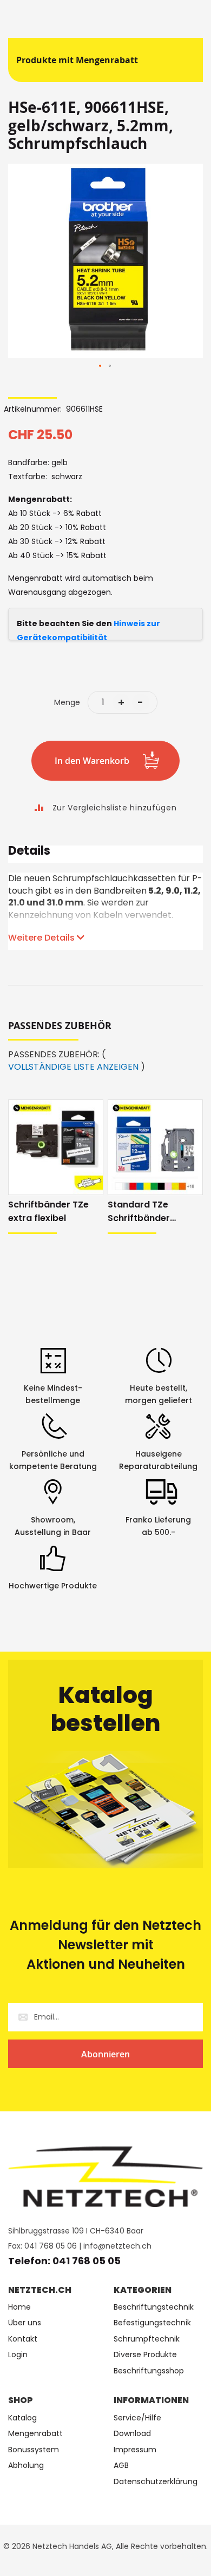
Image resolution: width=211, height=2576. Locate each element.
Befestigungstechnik (152, 2323)
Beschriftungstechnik (154, 2307)
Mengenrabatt (35, 2434)
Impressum (135, 2450)
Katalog (22, 2418)
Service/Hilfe (137, 2418)
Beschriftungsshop (149, 2371)
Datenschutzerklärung (156, 2482)
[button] (101, 366)
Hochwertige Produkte (53, 1586)
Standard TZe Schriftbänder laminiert (139, 1212)
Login (18, 2355)
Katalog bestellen (106, 1709)
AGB (121, 2466)
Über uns (25, 2323)
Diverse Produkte (145, 2355)
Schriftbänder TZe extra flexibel (48, 1211)
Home (19, 2307)
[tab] (105, 854)
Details (29, 852)
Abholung (26, 2466)
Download (132, 2434)
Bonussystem (34, 2450)
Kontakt (23, 2339)
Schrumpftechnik (147, 2339)
